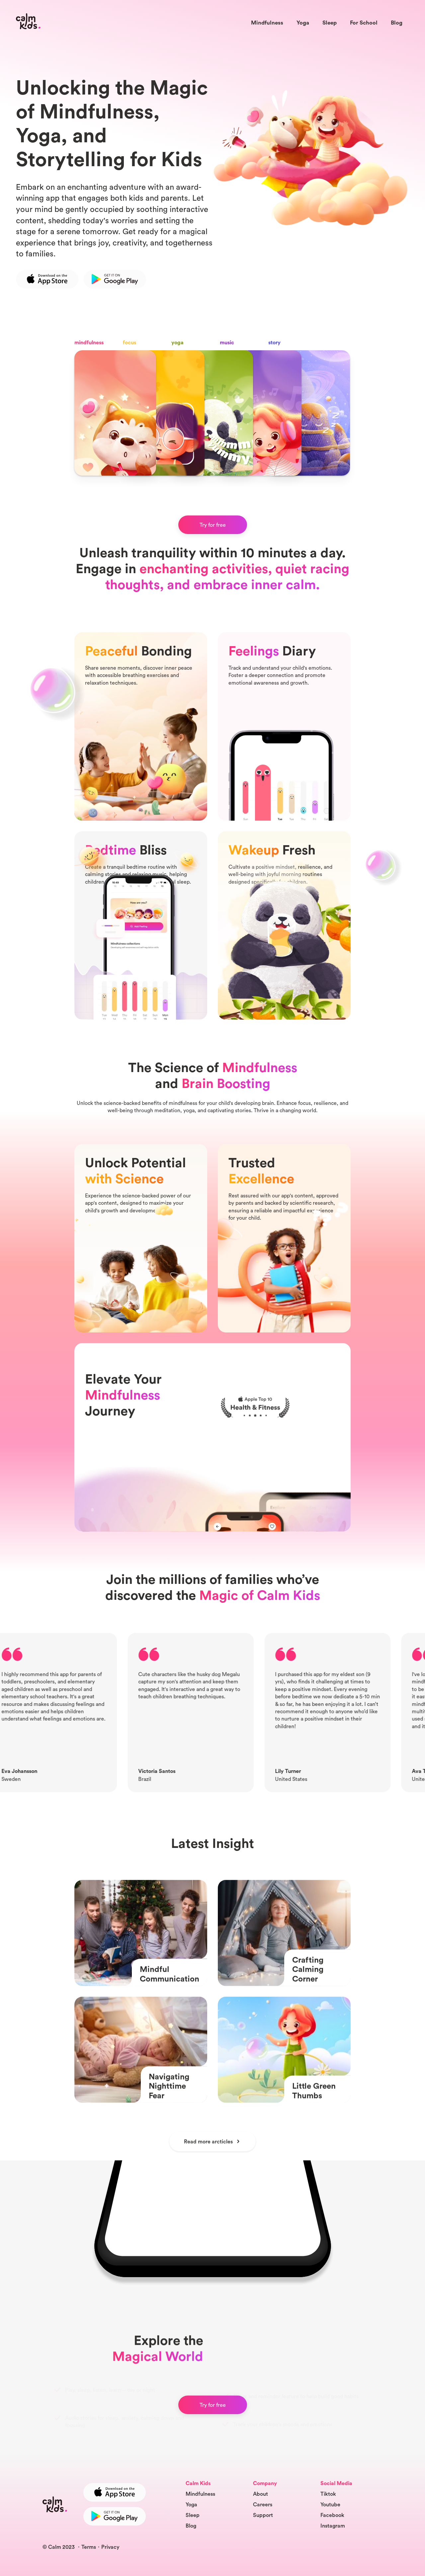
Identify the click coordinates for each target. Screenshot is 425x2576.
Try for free (213, 525)
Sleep (330, 22)
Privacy (110, 2547)
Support (263, 2515)
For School (364, 22)
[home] (28, 21)
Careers (263, 2504)
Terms (89, 2547)
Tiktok (328, 2494)
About (260, 2494)
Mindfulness (267, 22)
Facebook (332, 2515)
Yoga (303, 22)
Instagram (333, 2526)
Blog (397, 22)
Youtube (330, 2504)
